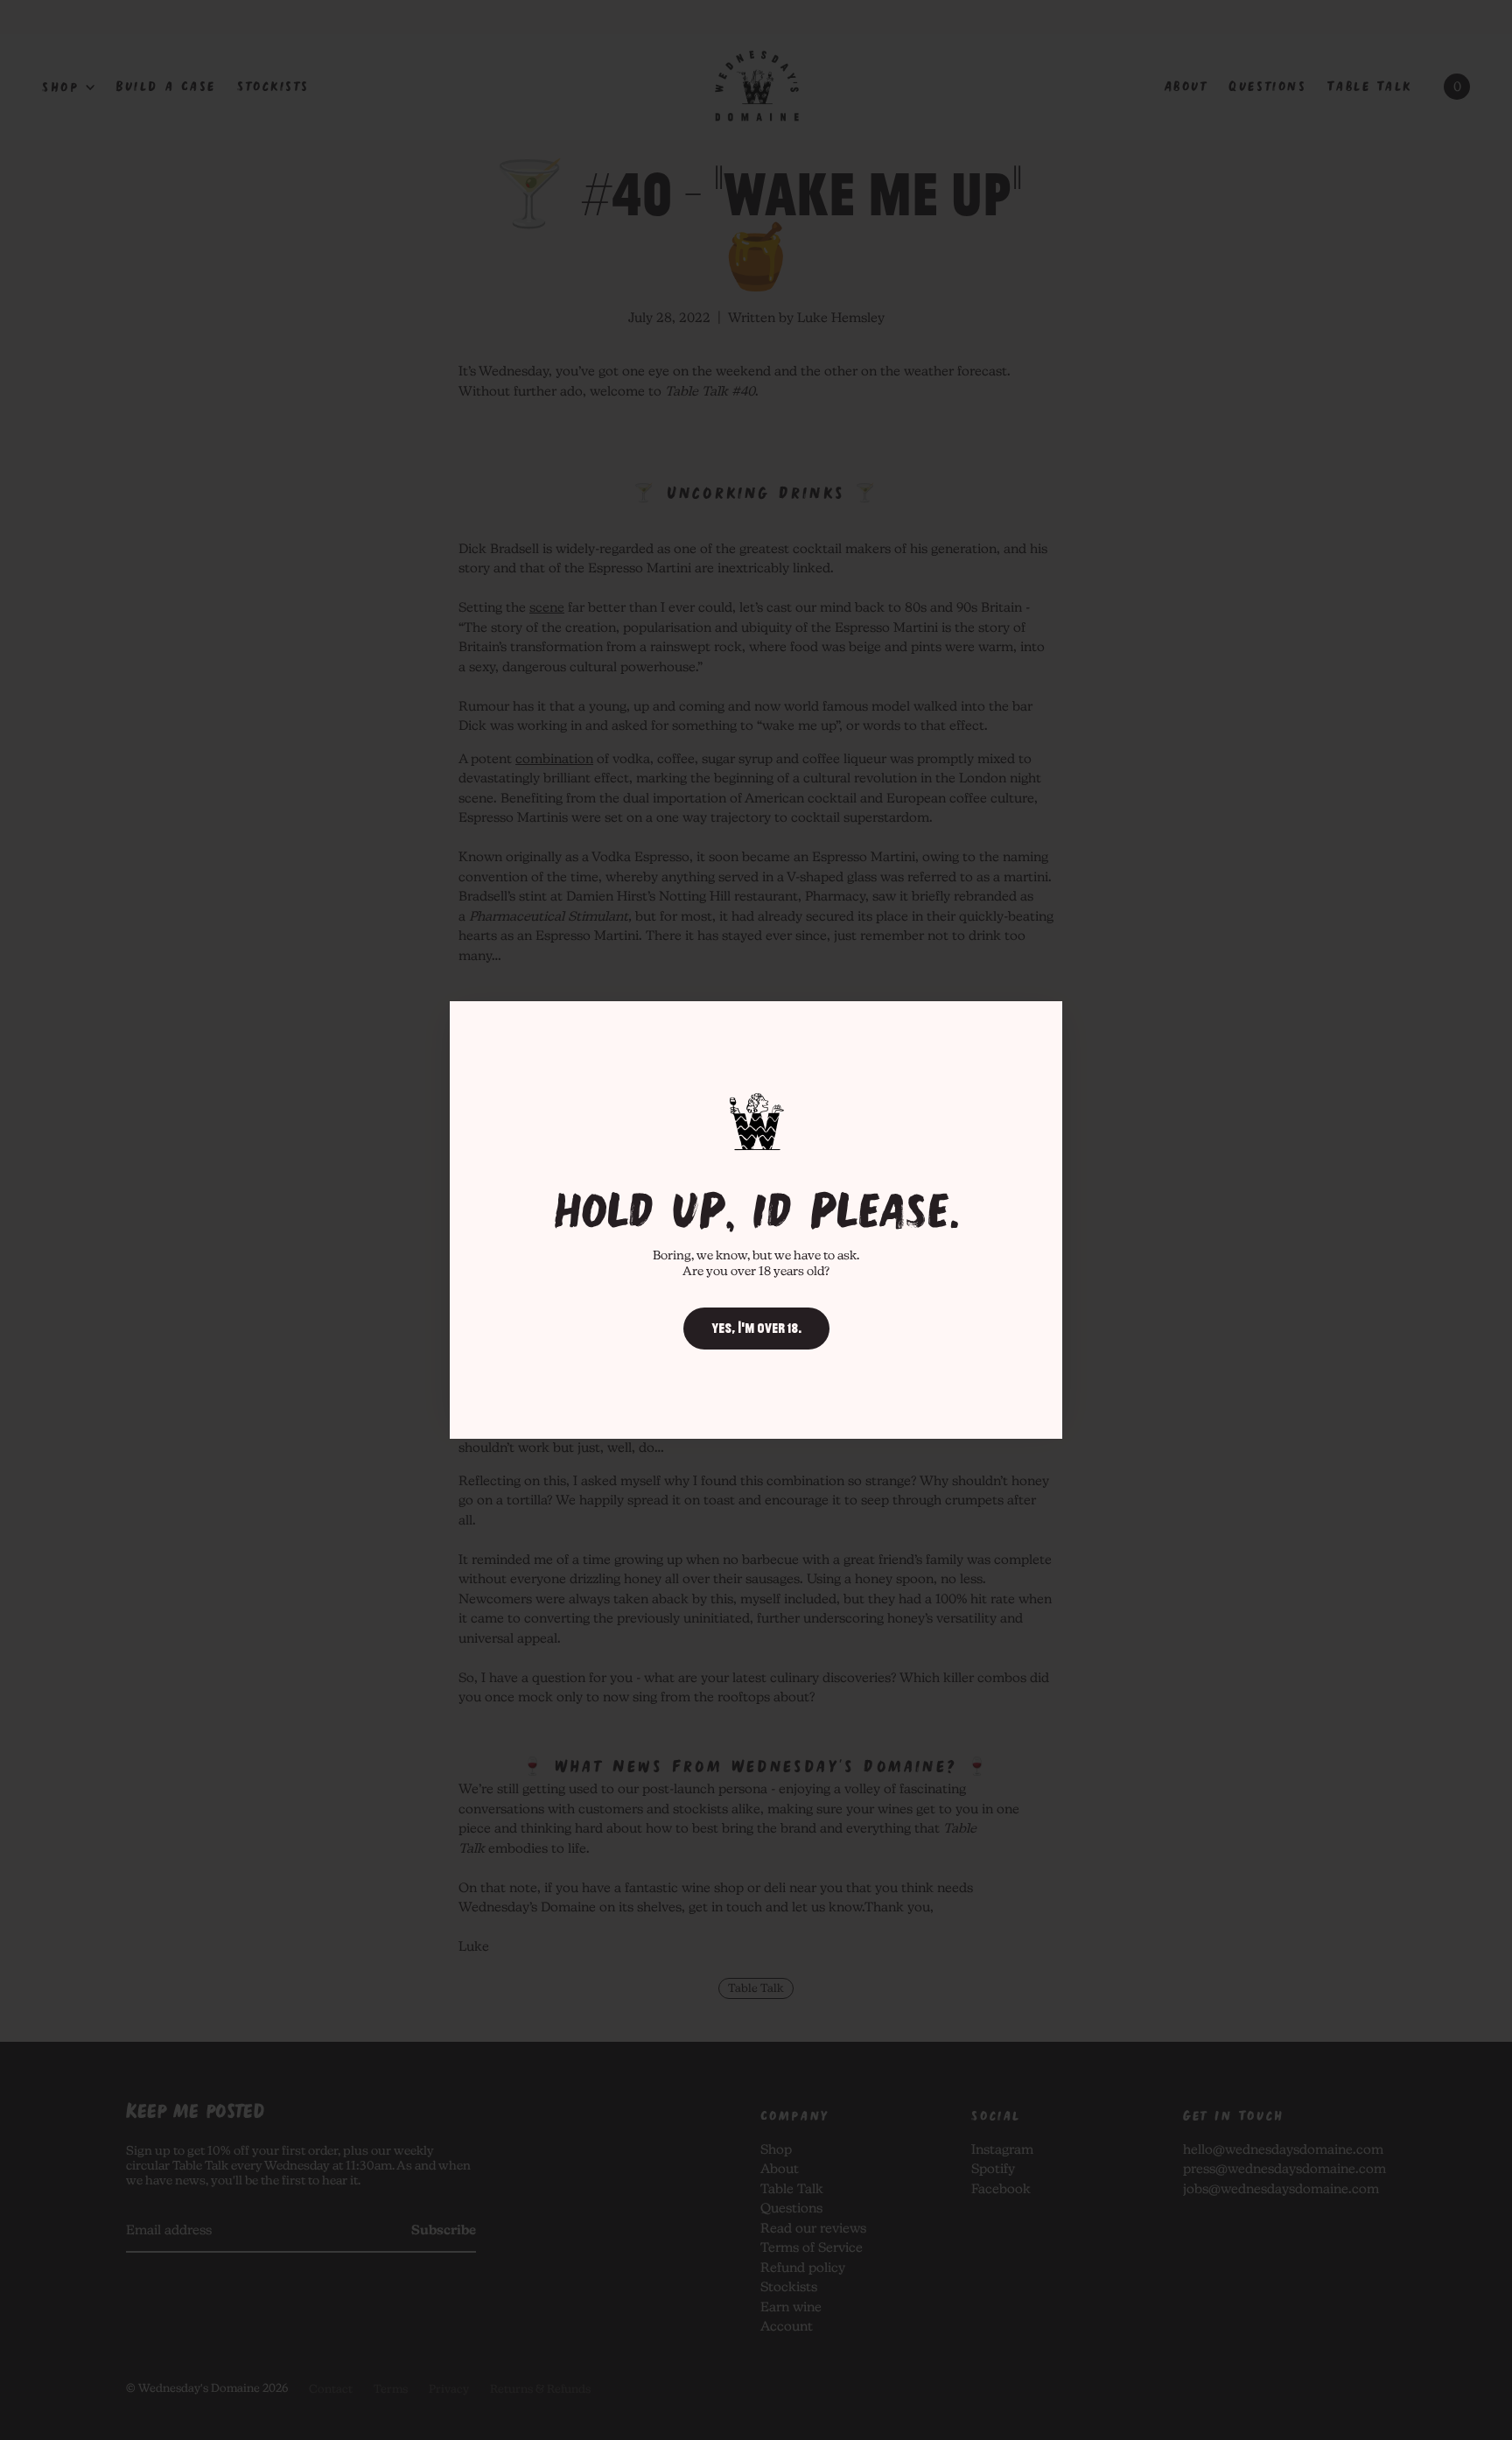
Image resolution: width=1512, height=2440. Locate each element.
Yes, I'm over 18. (756, 1329)
